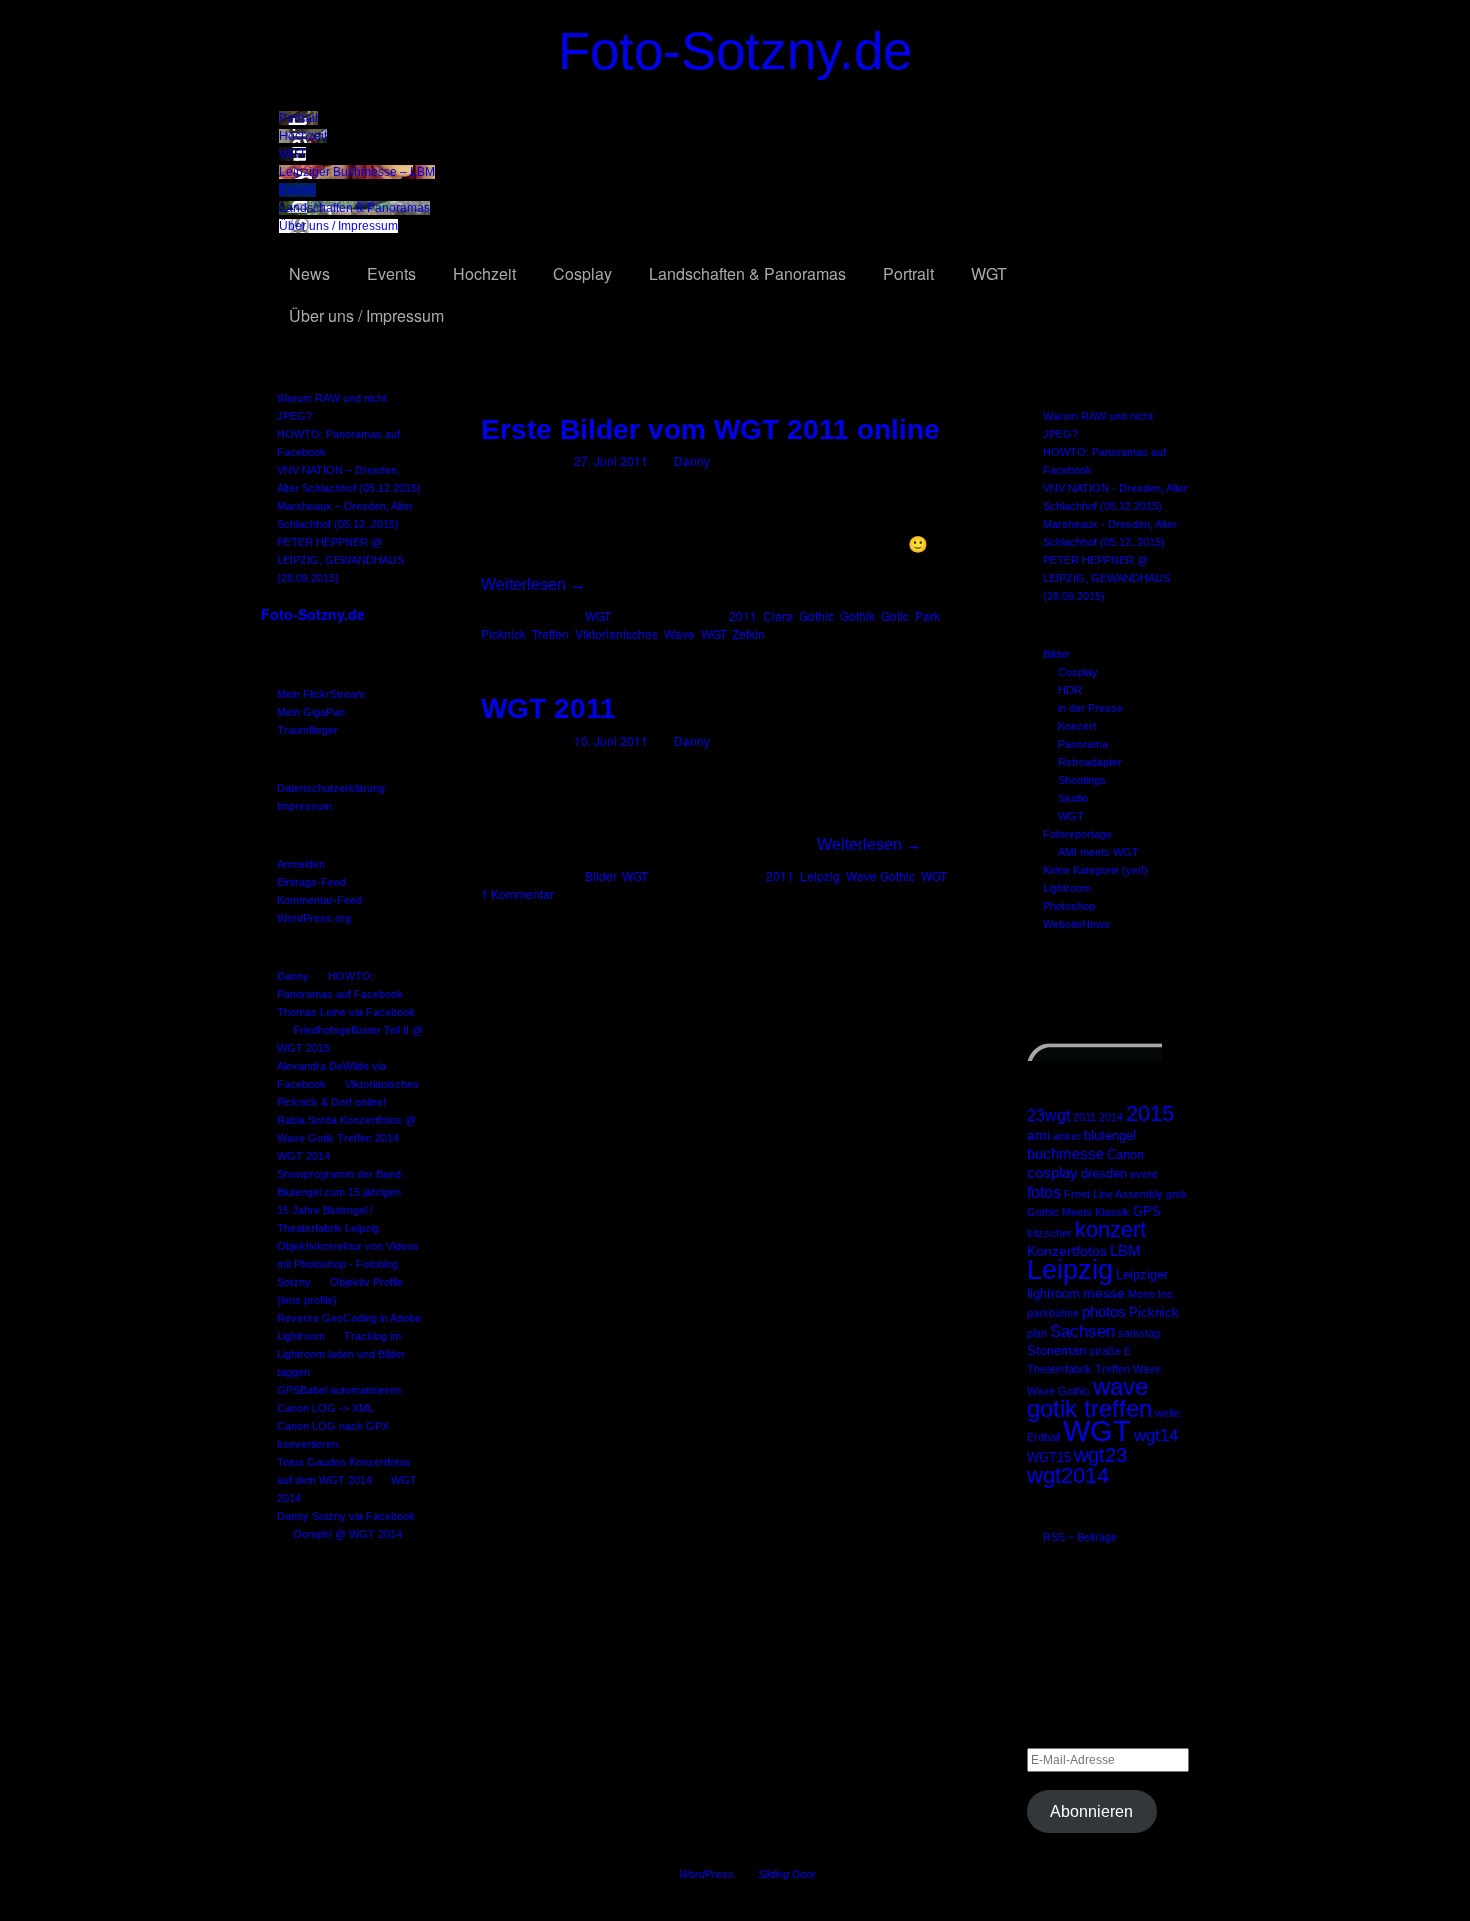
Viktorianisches (616, 633)
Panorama (1083, 744)
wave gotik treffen (1089, 1397)
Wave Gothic (1058, 1391)
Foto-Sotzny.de (735, 50)
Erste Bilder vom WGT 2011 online (710, 429)
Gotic (895, 615)
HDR (1070, 690)
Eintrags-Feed (311, 882)
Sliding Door (787, 1874)
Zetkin (748, 633)
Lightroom (1067, 888)
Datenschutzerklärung (331, 788)
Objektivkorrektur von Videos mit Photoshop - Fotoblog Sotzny (348, 1264)
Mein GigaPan (311, 712)
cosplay (1052, 1172)
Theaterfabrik (1059, 1369)
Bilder (1056, 654)
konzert (1110, 1229)
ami (1038, 1135)
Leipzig (1070, 1270)
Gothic (816, 615)
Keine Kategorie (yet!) (1095, 870)
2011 (1084, 1117)
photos (1104, 1311)
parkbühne (1053, 1313)
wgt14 (1156, 1435)
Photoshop (1069, 906)
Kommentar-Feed (319, 900)
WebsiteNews (1076, 924)
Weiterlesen (533, 584)
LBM (1125, 1250)
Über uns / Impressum (338, 226)
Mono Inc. (1152, 1294)
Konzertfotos (1067, 1251)
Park (927, 615)
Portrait (298, 118)
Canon (1125, 1155)
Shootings (1082, 780)
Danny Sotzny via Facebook (346, 1516)
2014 (1111, 1117)
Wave (1147, 1369)
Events (297, 190)
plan (1037, 1333)
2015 (1150, 1113)
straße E (1110, 1351)
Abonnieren (1091, 1811)
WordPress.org (314, 918)
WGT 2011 (548, 708)
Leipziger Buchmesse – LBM (357, 172)
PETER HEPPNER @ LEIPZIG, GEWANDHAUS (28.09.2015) (340, 560)
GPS (1147, 1212)
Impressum (304, 806)
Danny (293, 976)
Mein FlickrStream (321, 694)
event (1143, 1174)
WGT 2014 (303, 1156)
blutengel (1110, 1136)
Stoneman (1056, 1351)
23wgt (1048, 1115)
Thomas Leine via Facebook (346, 1012)
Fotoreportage (1077, 834)
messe (1104, 1293)
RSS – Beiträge (1080, 1537)
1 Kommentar (517, 893)
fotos (1044, 1192)
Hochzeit (303, 136)
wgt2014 (1068, 1475)
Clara (778, 615)
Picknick (1154, 1313)
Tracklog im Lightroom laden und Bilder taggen (341, 1354)
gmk (1176, 1194)
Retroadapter (1090, 762)
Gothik (857, 615)
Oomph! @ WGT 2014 (347, 1534)
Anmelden (301, 864)
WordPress (706, 1874)
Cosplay (582, 273)
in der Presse (1090, 708)
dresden (1104, 1174)
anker (1067, 1136)
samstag (1139, 1333)
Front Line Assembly (1113, 1194)
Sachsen (1082, 1331)
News (309, 273)
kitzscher (1049, 1233)
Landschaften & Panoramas (354, 208)
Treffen (1112, 1369)
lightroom (1053, 1294)
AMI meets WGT (1098, 852)
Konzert (1077, 726)
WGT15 (1049, 1458)
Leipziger (1142, 1275)
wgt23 (1100, 1455)
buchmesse (1065, 1153)
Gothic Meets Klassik (1078, 1212)
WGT (292, 154)
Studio (1073, 798)
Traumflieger (307, 730)
